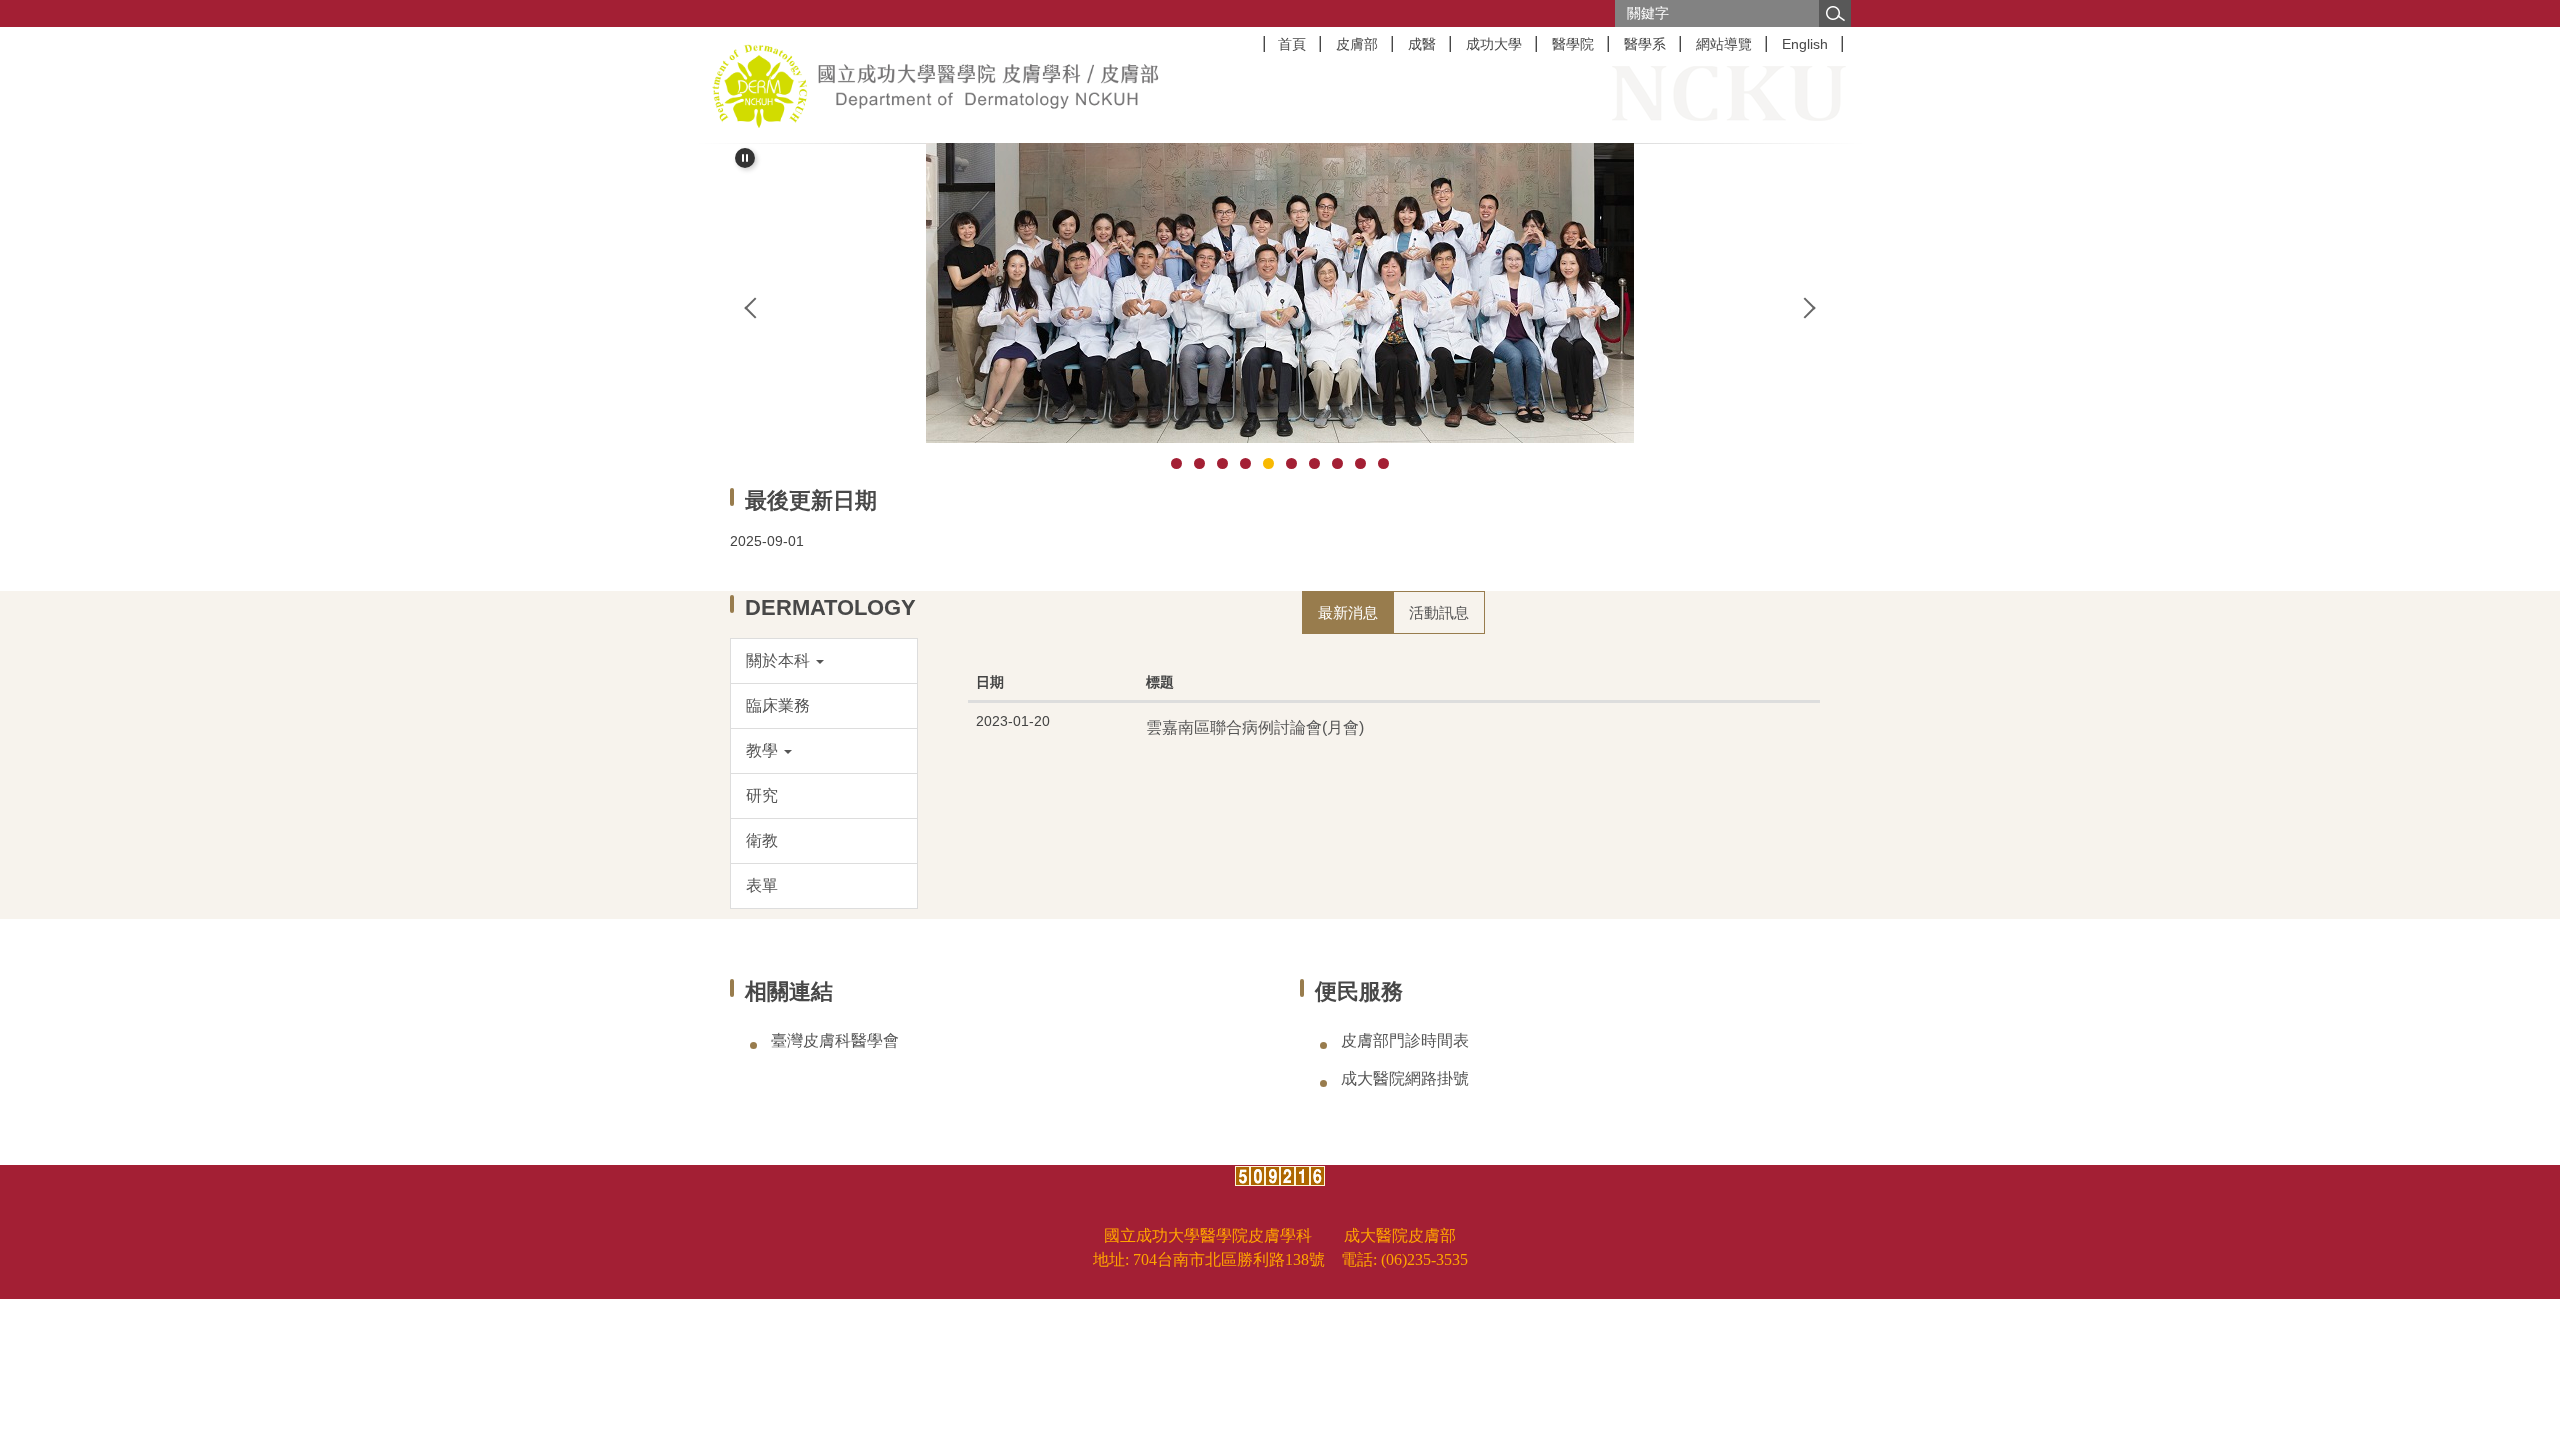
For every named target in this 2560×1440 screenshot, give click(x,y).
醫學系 (1645, 44)
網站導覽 (1724, 44)
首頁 (1292, 44)
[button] (745, 158)
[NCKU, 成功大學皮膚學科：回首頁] (935, 85)
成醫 (1422, 44)
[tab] (1176, 463)
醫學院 (1573, 44)
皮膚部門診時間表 (1405, 1040)
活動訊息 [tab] (1439, 612)
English (1805, 44)
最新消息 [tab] (1348, 612)
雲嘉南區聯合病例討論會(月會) (1255, 727)
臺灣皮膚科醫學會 (835, 1040)
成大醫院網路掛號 (1405, 1078)
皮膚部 (1357, 44)
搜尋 (1835, 13)
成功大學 (1494, 44)
